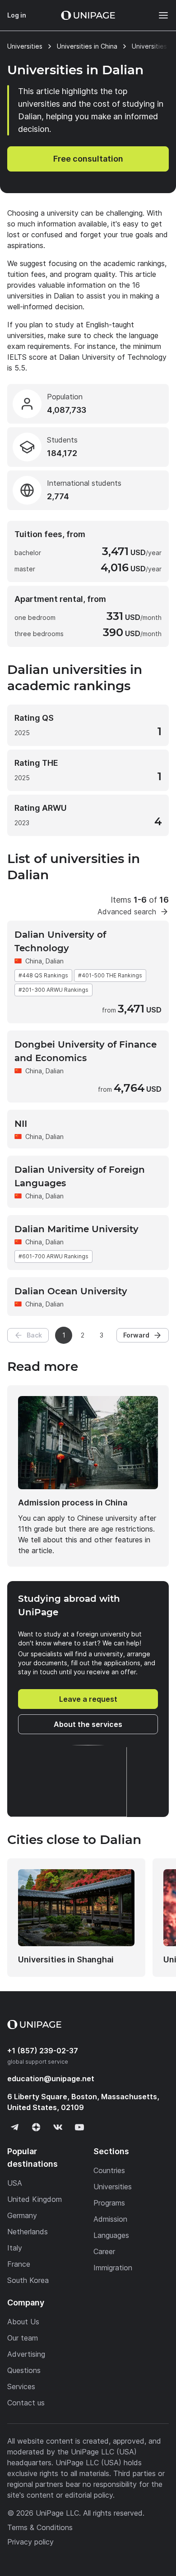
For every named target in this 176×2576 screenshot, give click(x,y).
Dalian (55, 961)
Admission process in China (73, 1503)
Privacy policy (30, 2542)
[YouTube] (79, 2127)
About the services (88, 1724)
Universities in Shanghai (66, 1959)
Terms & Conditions (40, 2527)
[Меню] (159, 15)
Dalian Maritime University (76, 1229)
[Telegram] (14, 2127)
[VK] (58, 2127)
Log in (17, 15)
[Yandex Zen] (36, 2127)
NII (21, 1124)
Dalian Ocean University (71, 1291)
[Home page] (88, 15)
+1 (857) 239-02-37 (43, 2051)
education (51, 2079)
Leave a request (88, 1699)
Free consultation (88, 159)
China (34, 961)
